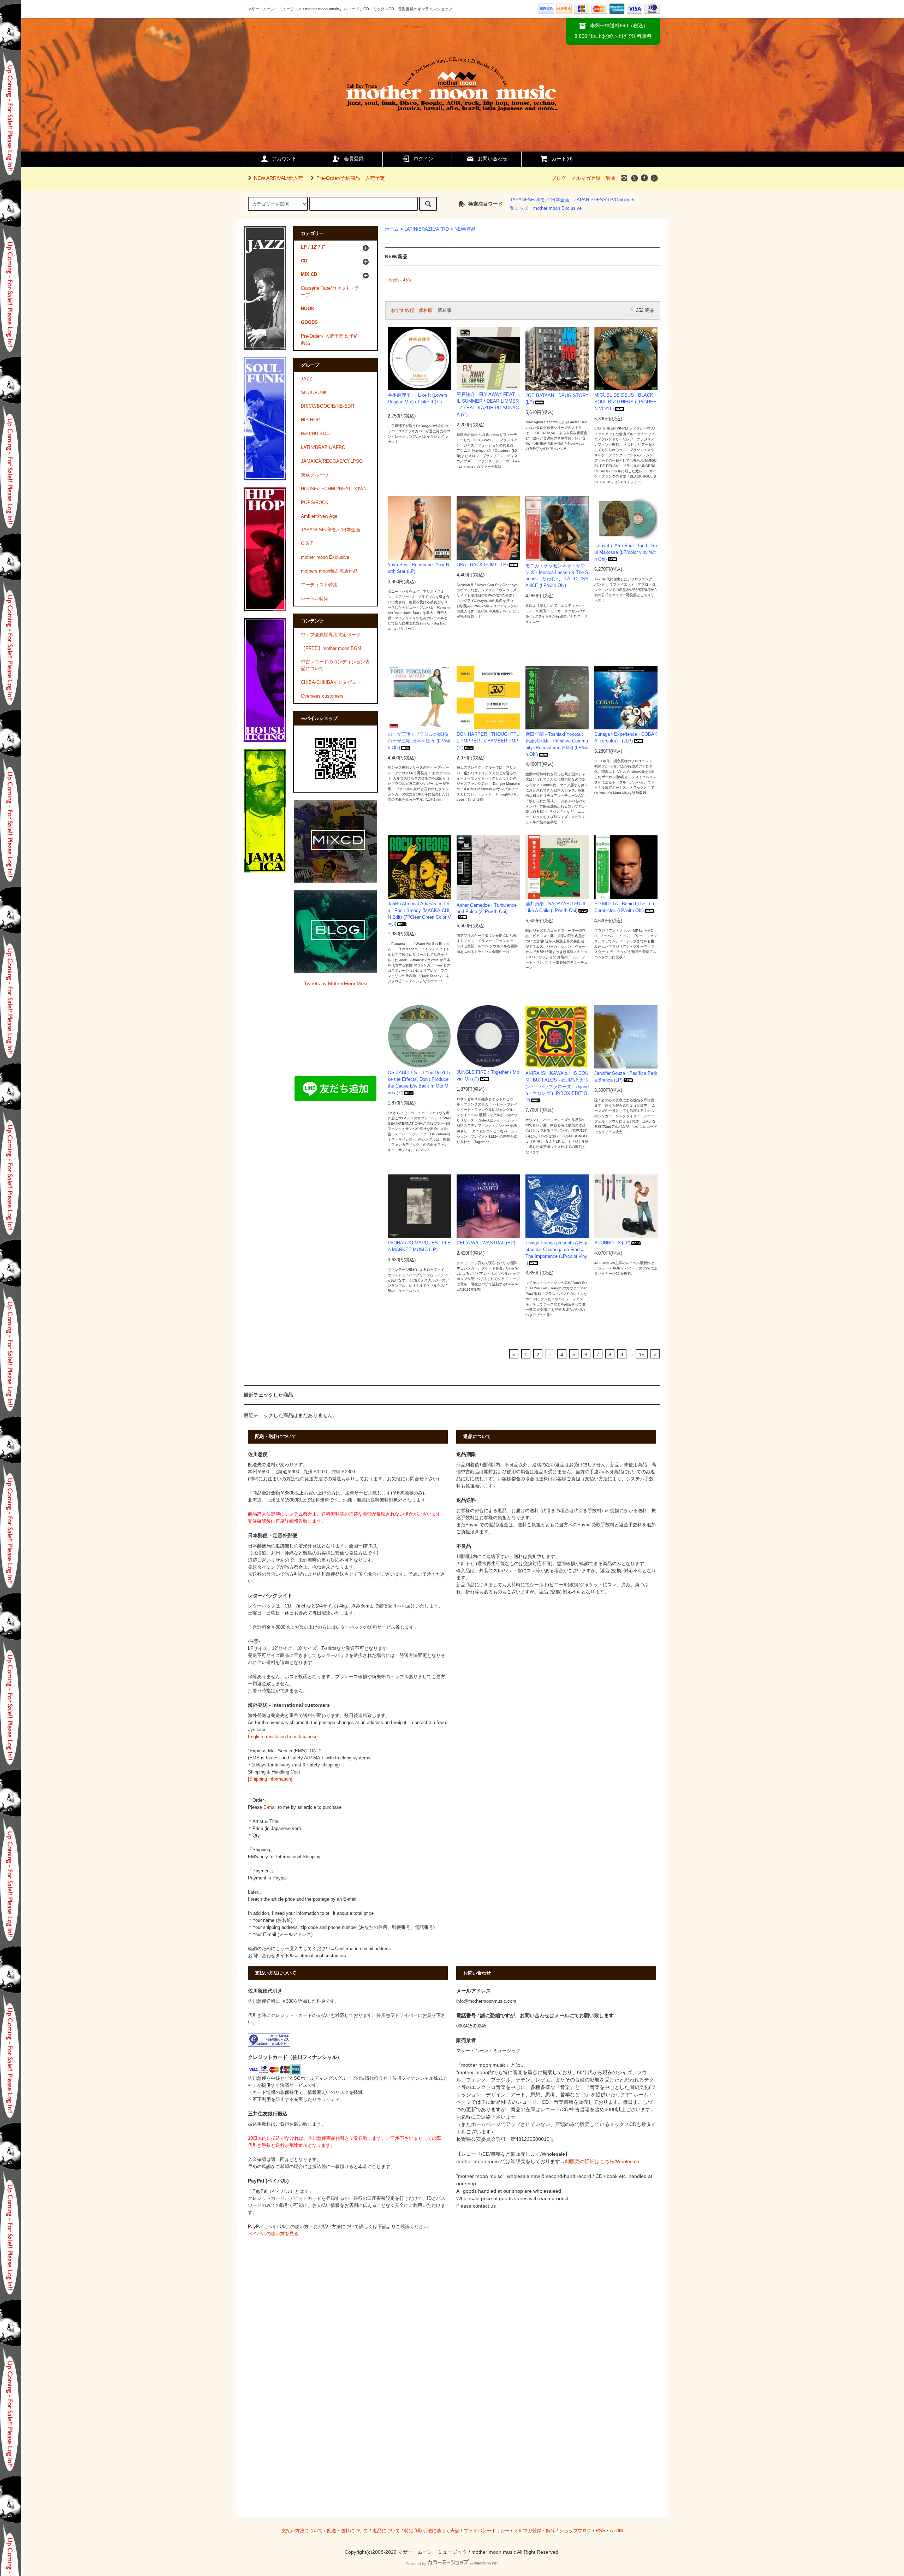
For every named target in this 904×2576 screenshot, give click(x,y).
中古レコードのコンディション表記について (335, 665)
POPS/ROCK (315, 503)
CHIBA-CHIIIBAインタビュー (331, 682)
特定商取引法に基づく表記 (432, 2531)
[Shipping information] (270, 1779)
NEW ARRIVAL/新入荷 (278, 178)
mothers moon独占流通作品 (329, 571)
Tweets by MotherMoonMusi (336, 983)
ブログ (559, 178)
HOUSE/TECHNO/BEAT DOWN (334, 489)
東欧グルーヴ (315, 475)
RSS (600, 2531)
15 (642, 1355)
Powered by (416, 2564)
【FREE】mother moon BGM (331, 649)
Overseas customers (322, 696)
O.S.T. (308, 544)
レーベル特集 (315, 599)
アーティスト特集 (319, 585)
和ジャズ (519, 208)
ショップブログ (575, 2531)
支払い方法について (302, 2531)
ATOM (616, 2531)
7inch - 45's (399, 280)
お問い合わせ (493, 159)
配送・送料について (348, 2531)
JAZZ (307, 379)
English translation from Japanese (283, 1737)
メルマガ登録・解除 (593, 178)
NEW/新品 (465, 229)
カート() (562, 159)
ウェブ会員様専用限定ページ (331, 635)
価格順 (426, 310)
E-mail (270, 1807)
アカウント (284, 159)
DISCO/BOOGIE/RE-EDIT (328, 406)
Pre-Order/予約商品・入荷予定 (351, 178)
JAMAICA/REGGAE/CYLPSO (332, 461)
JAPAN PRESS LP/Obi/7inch (604, 200)
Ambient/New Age (319, 516)
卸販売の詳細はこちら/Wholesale (602, 2161)
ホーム (392, 229)
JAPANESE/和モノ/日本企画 (540, 200)
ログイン (423, 159)
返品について (386, 2531)
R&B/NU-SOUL (316, 434)
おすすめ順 (402, 310)
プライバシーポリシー (487, 2531)
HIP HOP (310, 420)
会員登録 (354, 159)
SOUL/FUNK (314, 393)
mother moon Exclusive (557, 208)
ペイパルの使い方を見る (273, 2234)
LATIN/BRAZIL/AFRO (427, 229)
